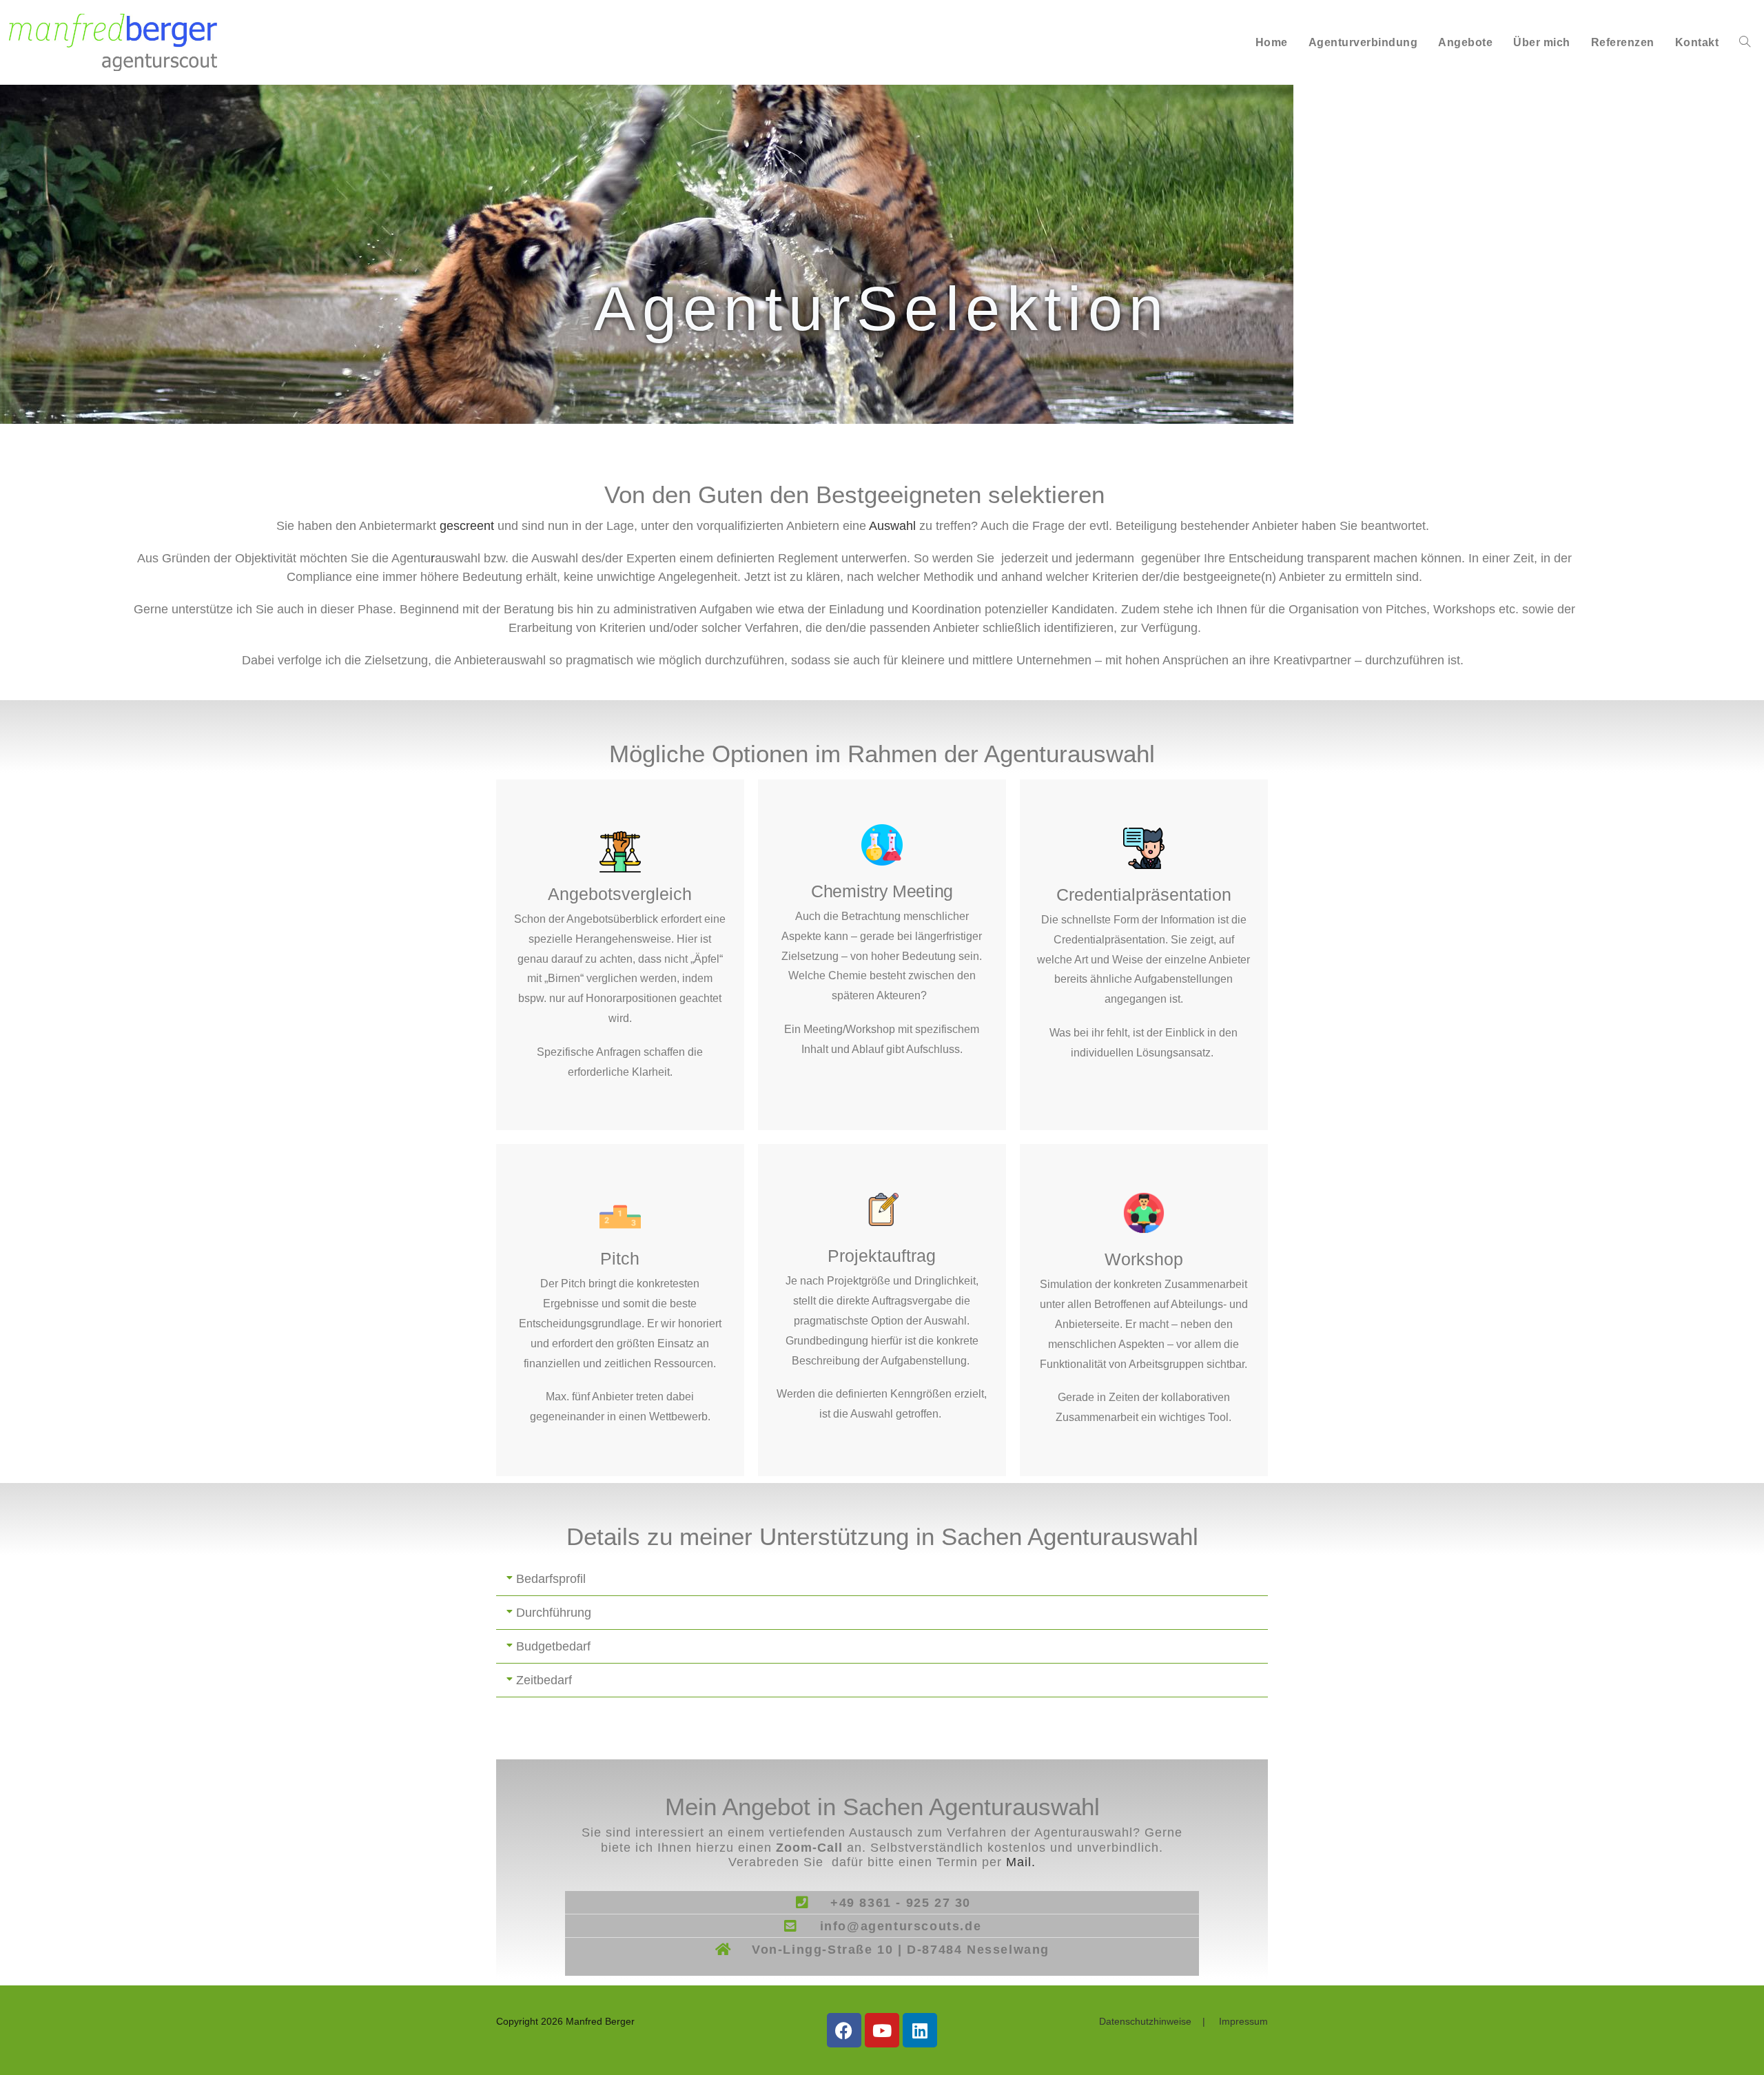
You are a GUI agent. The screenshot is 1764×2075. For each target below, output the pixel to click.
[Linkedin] (920, 2030)
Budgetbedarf (553, 1646)
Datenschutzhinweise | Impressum (1183, 2021)
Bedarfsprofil (551, 1579)
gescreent (467, 526)
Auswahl (892, 526)
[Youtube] (882, 2030)
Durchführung (554, 1613)
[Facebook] (844, 2030)
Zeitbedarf (544, 1680)
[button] (882, 1579)
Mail (1021, 1862)
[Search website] (1745, 42)
